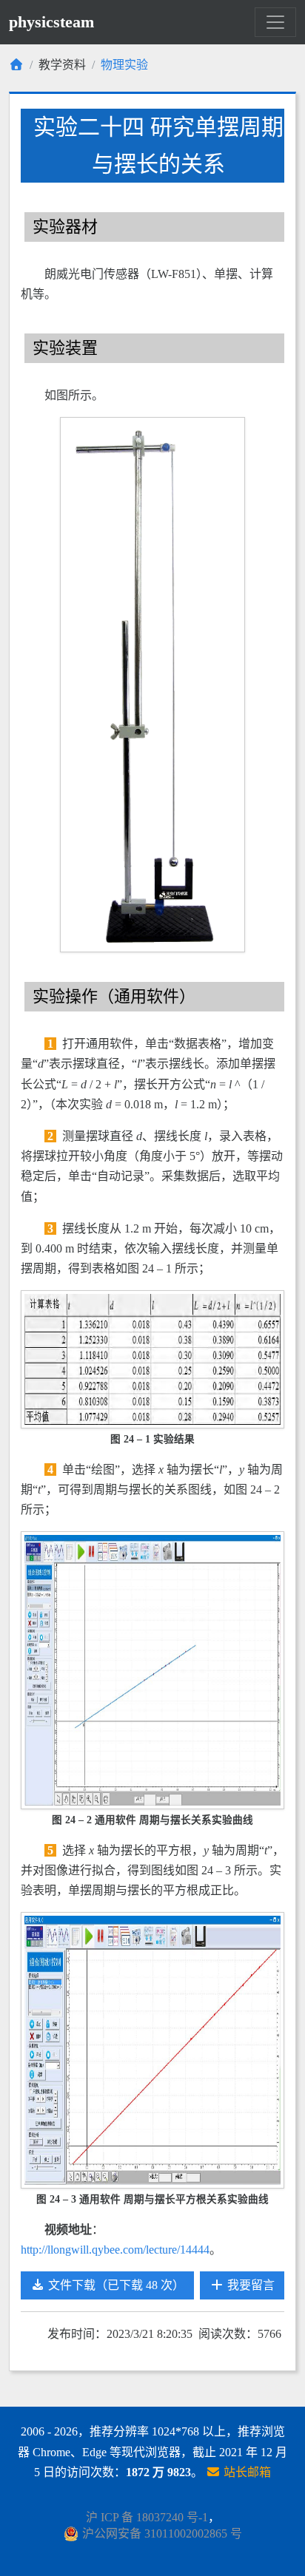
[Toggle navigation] (275, 22)
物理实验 (124, 65)
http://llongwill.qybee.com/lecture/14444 (115, 2250)
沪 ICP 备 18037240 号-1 (147, 2517)
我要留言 (249, 2285)
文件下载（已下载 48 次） (115, 2285)
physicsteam (51, 22)
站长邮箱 (246, 2472)
